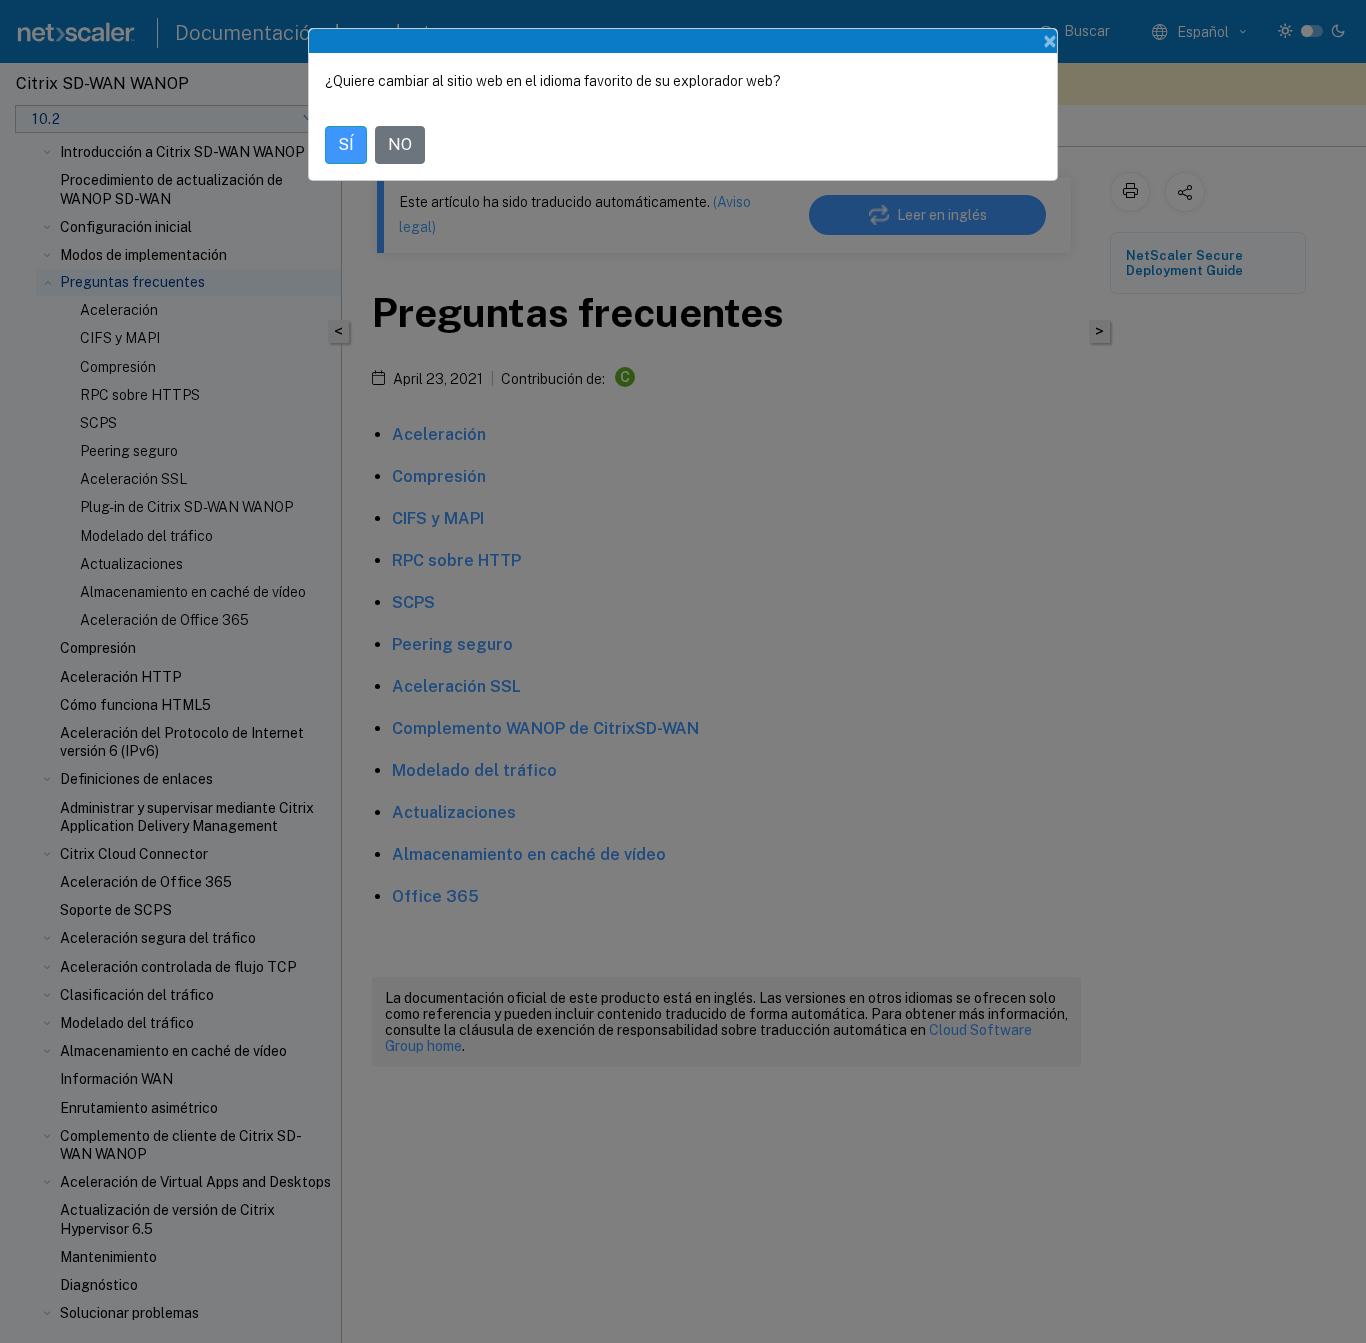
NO (400, 144)
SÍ (346, 144)
